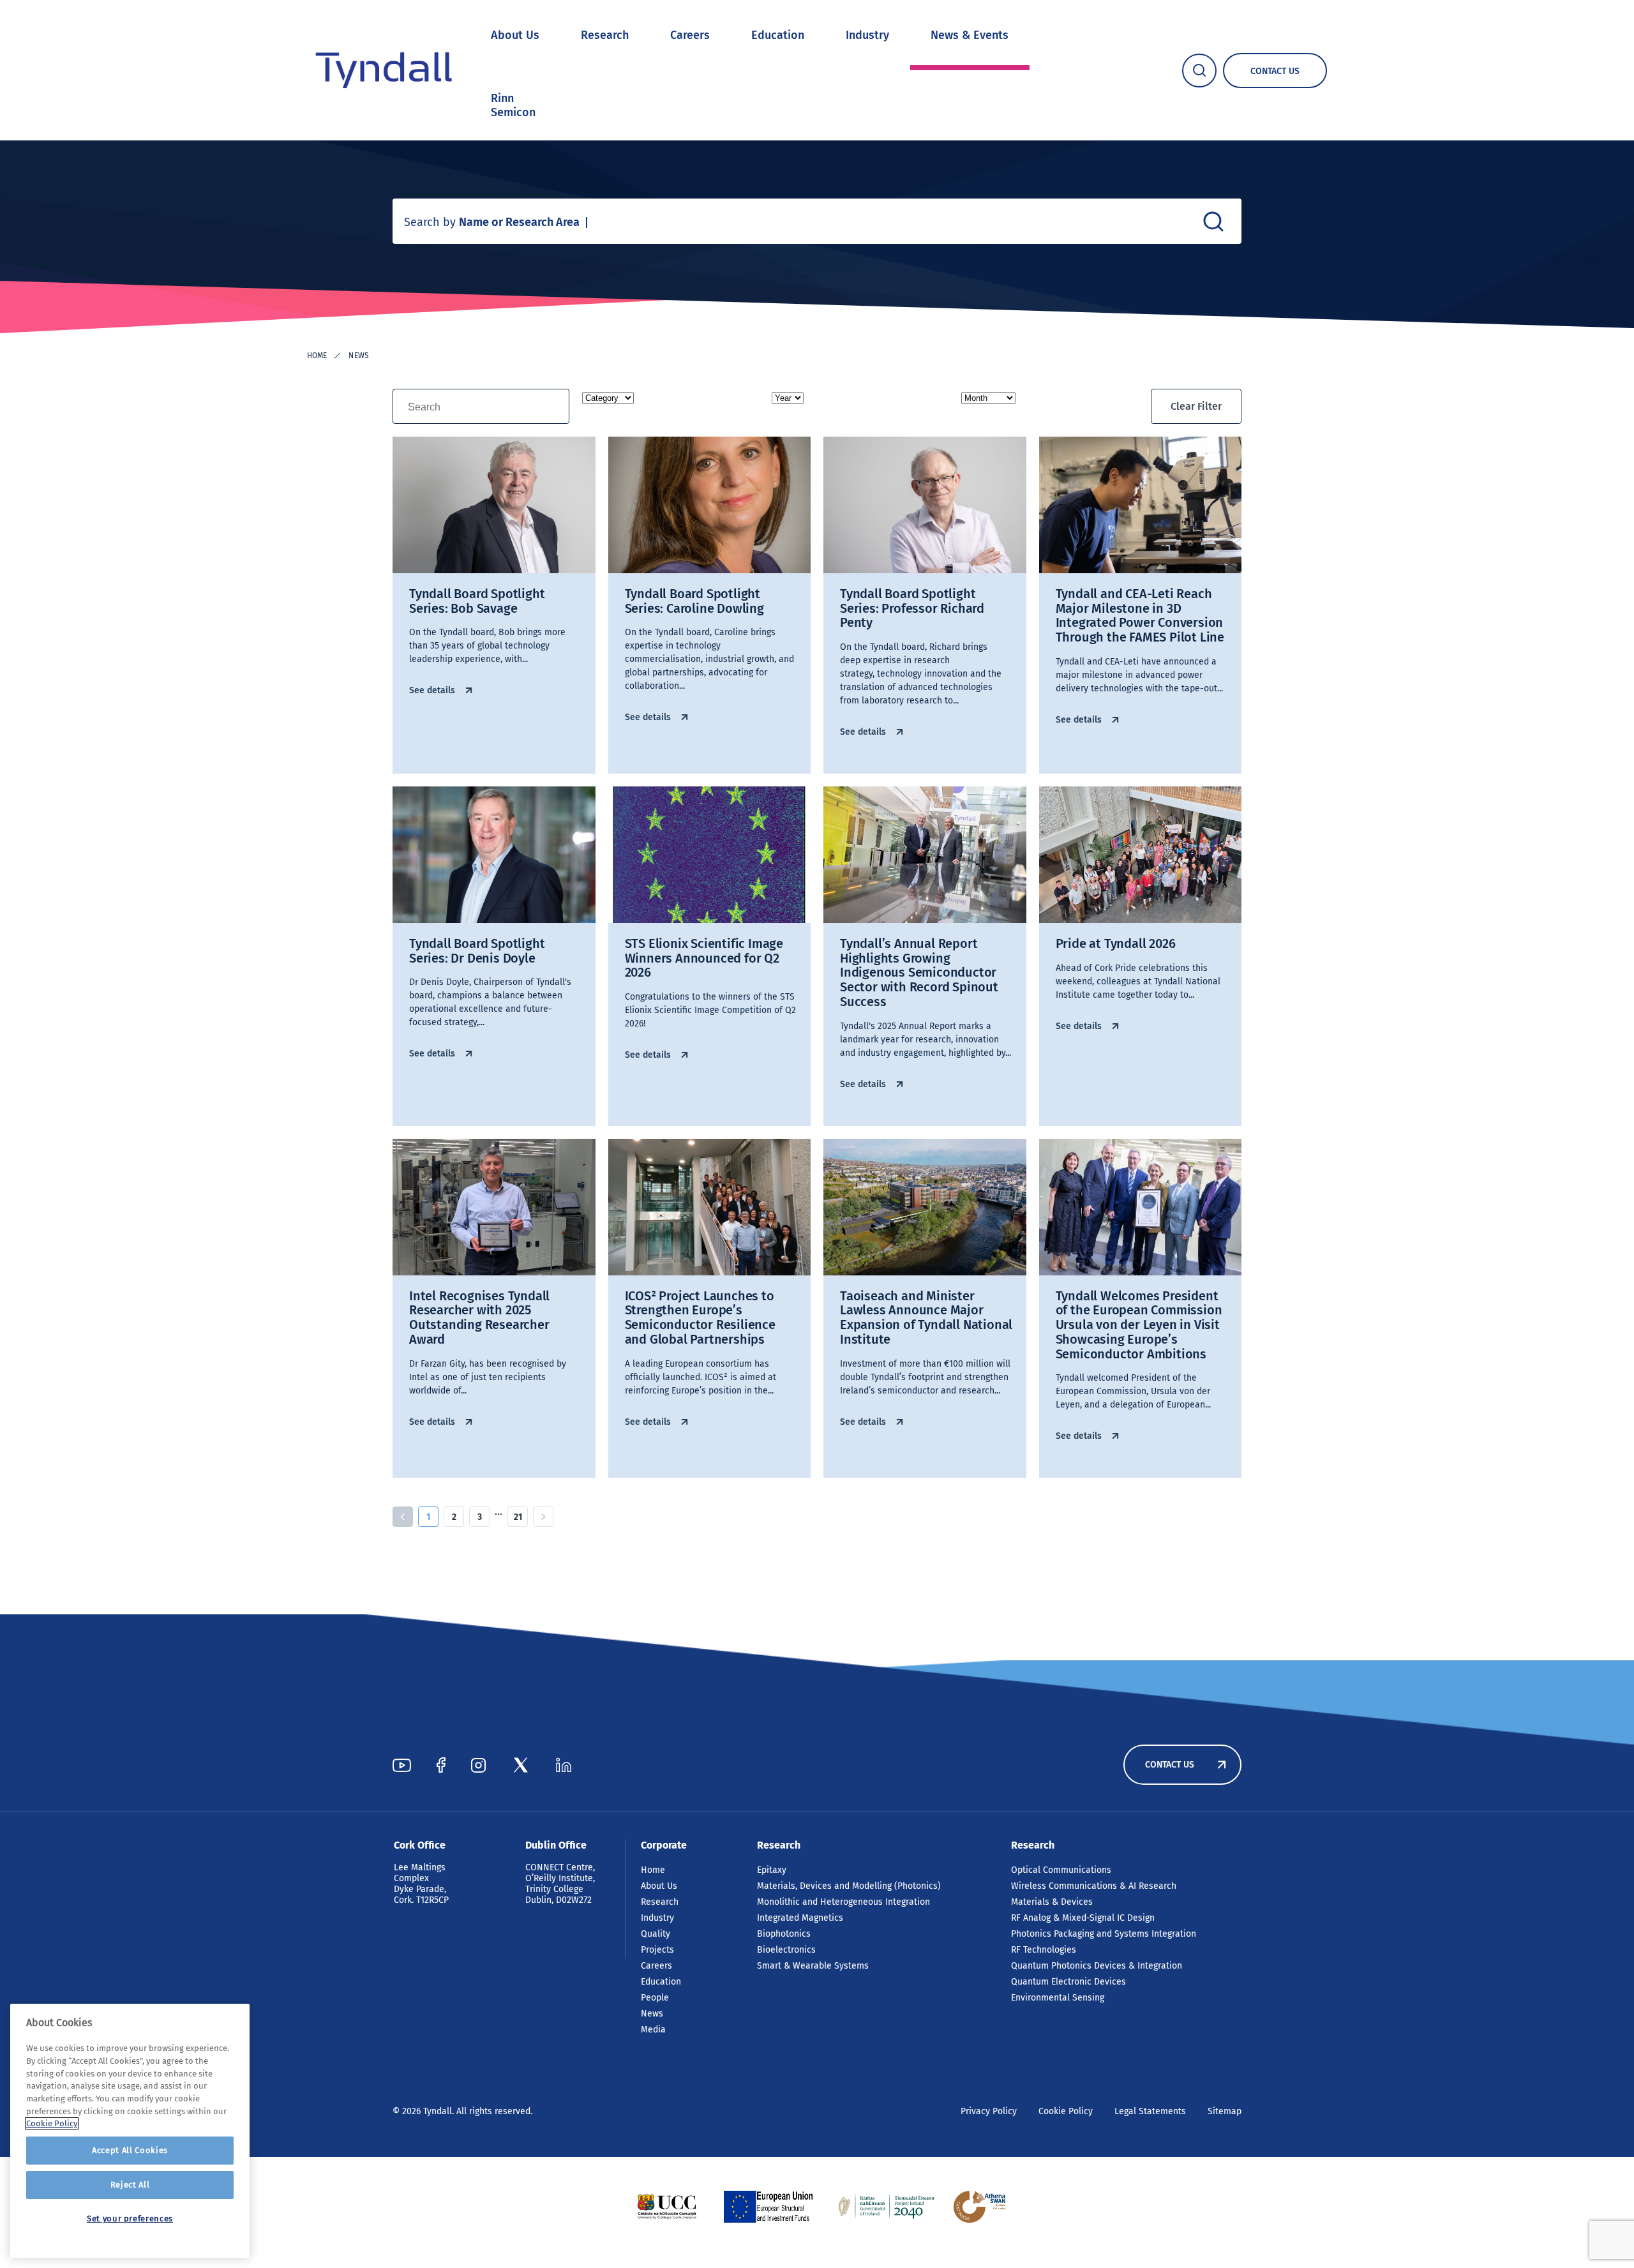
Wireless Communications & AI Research (1094, 1886)
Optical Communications (1061, 1870)
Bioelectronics (786, 1950)
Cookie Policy (1066, 2111)
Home (317, 356)
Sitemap (1225, 2111)
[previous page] (403, 1517)
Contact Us (1170, 1765)
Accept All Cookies (130, 2150)
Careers (690, 35)
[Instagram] (478, 1765)
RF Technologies (1044, 1950)
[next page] (543, 1517)
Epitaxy (772, 1870)
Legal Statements (1150, 2111)
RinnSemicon (513, 105)
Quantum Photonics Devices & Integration (1097, 1966)
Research (605, 35)
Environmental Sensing (1058, 1998)
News (652, 2014)
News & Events (970, 35)
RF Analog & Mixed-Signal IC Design (1083, 1918)
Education (778, 35)
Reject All (130, 2185)
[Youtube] (402, 1765)
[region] (130, 2131)
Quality (656, 1934)
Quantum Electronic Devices (1068, 1982)
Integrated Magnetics (800, 1918)
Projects (657, 1950)
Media (653, 2030)
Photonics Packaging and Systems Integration (1104, 1934)
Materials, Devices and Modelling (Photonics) (849, 1886)
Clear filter (1196, 406)
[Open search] (1199, 71)
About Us (515, 35)
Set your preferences (130, 2219)
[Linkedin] (564, 1765)
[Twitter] (521, 1765)
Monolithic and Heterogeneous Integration (843, 1902)
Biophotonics (784, 1934)
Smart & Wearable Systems (813, 1966)
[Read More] (667, 2207)
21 (518, 1517)
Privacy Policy (989, 2111)
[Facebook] (441, 1765)
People (655, 1998)
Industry (867, 35)
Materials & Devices (1052, 1902)
